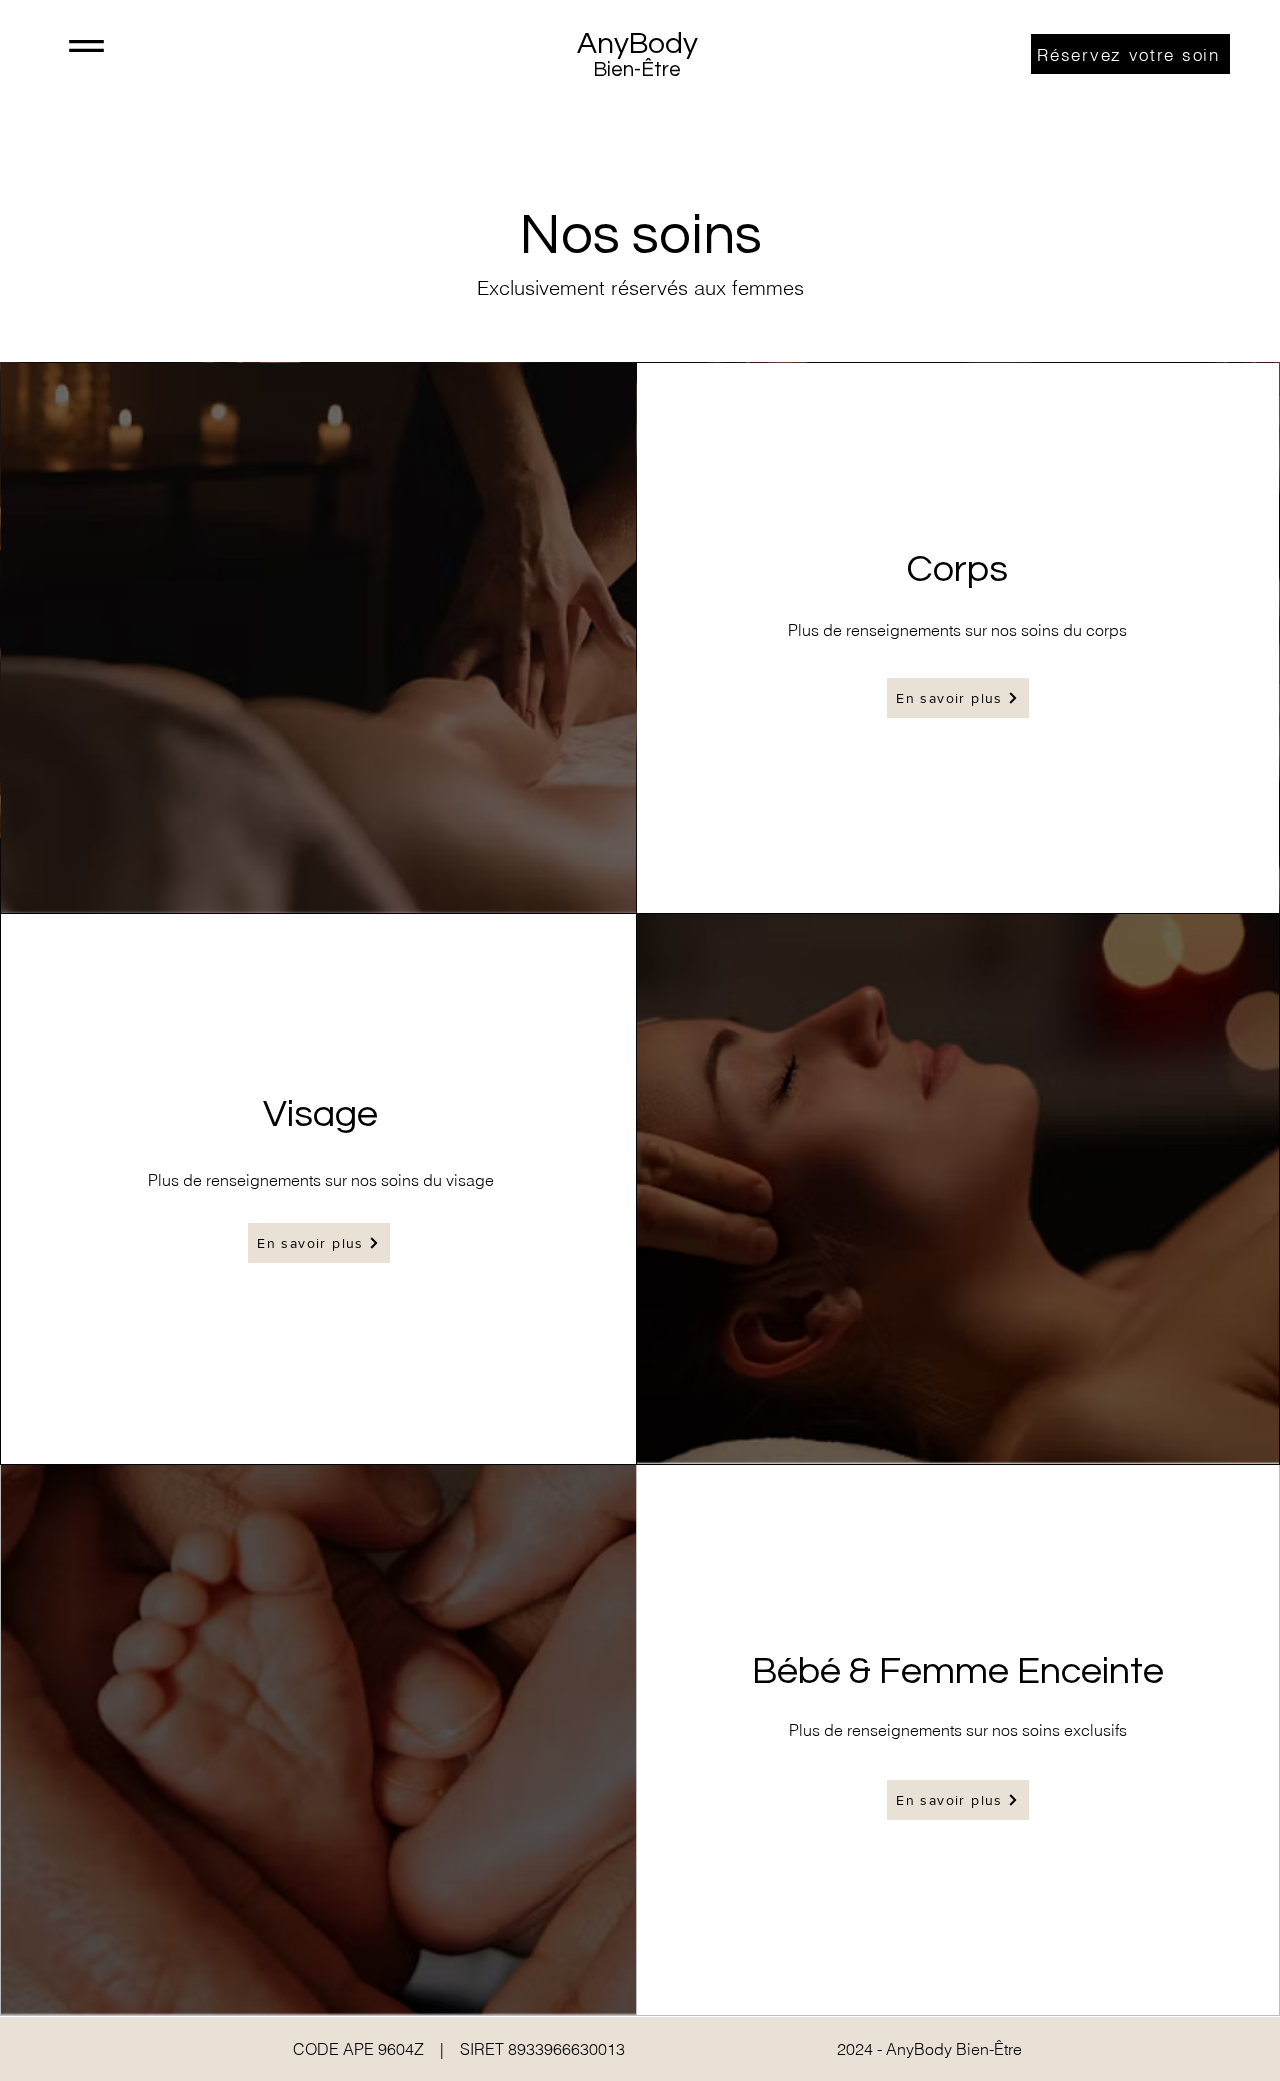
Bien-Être (637, 69)
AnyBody (637, 43)
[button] (86, 46)
